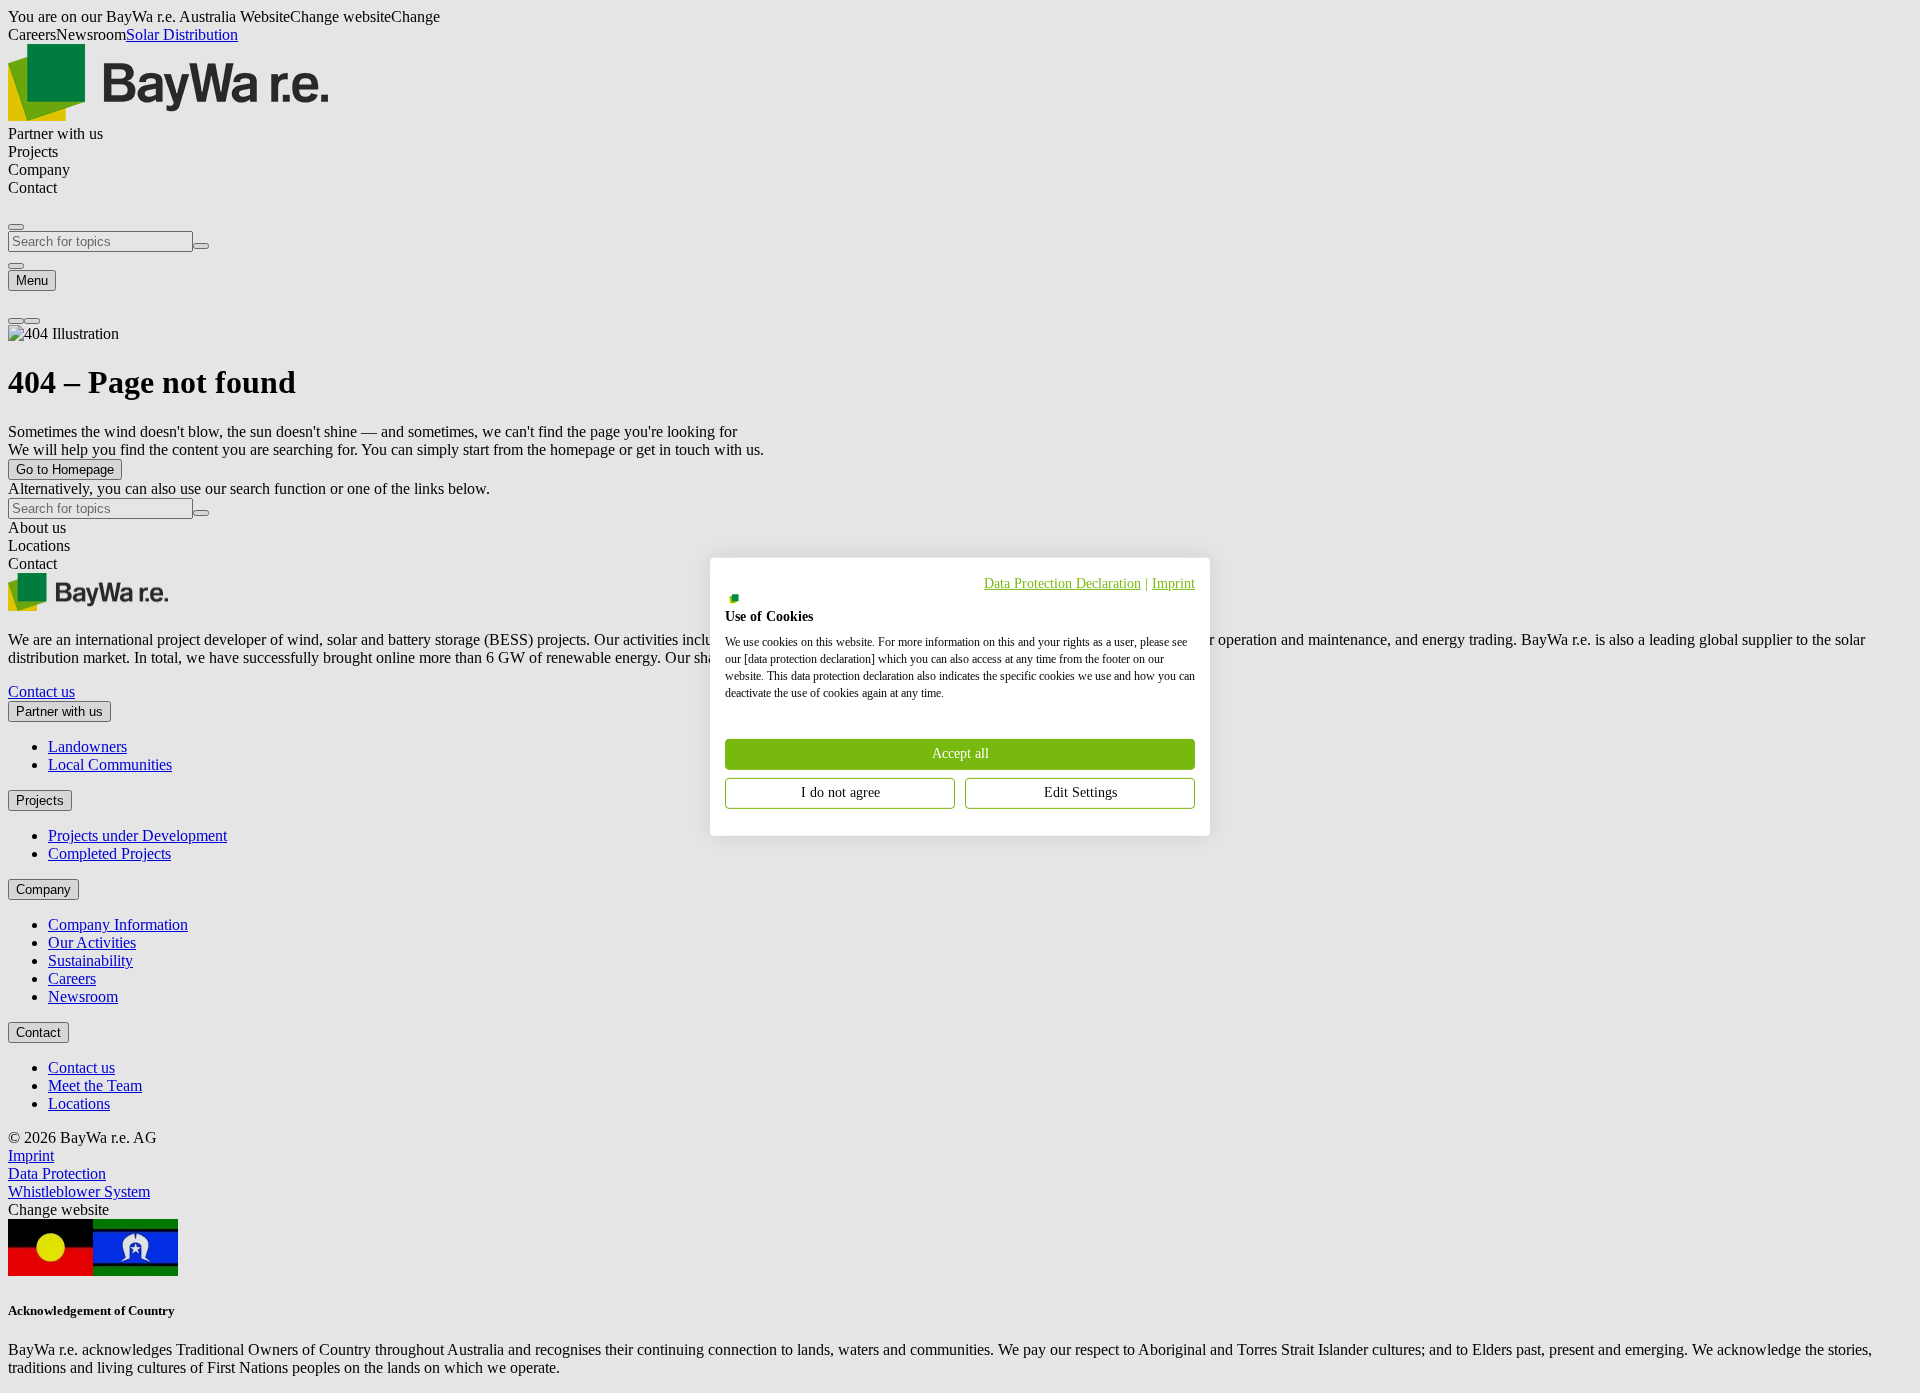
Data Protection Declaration (1062, 582)
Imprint (1173, 582)
